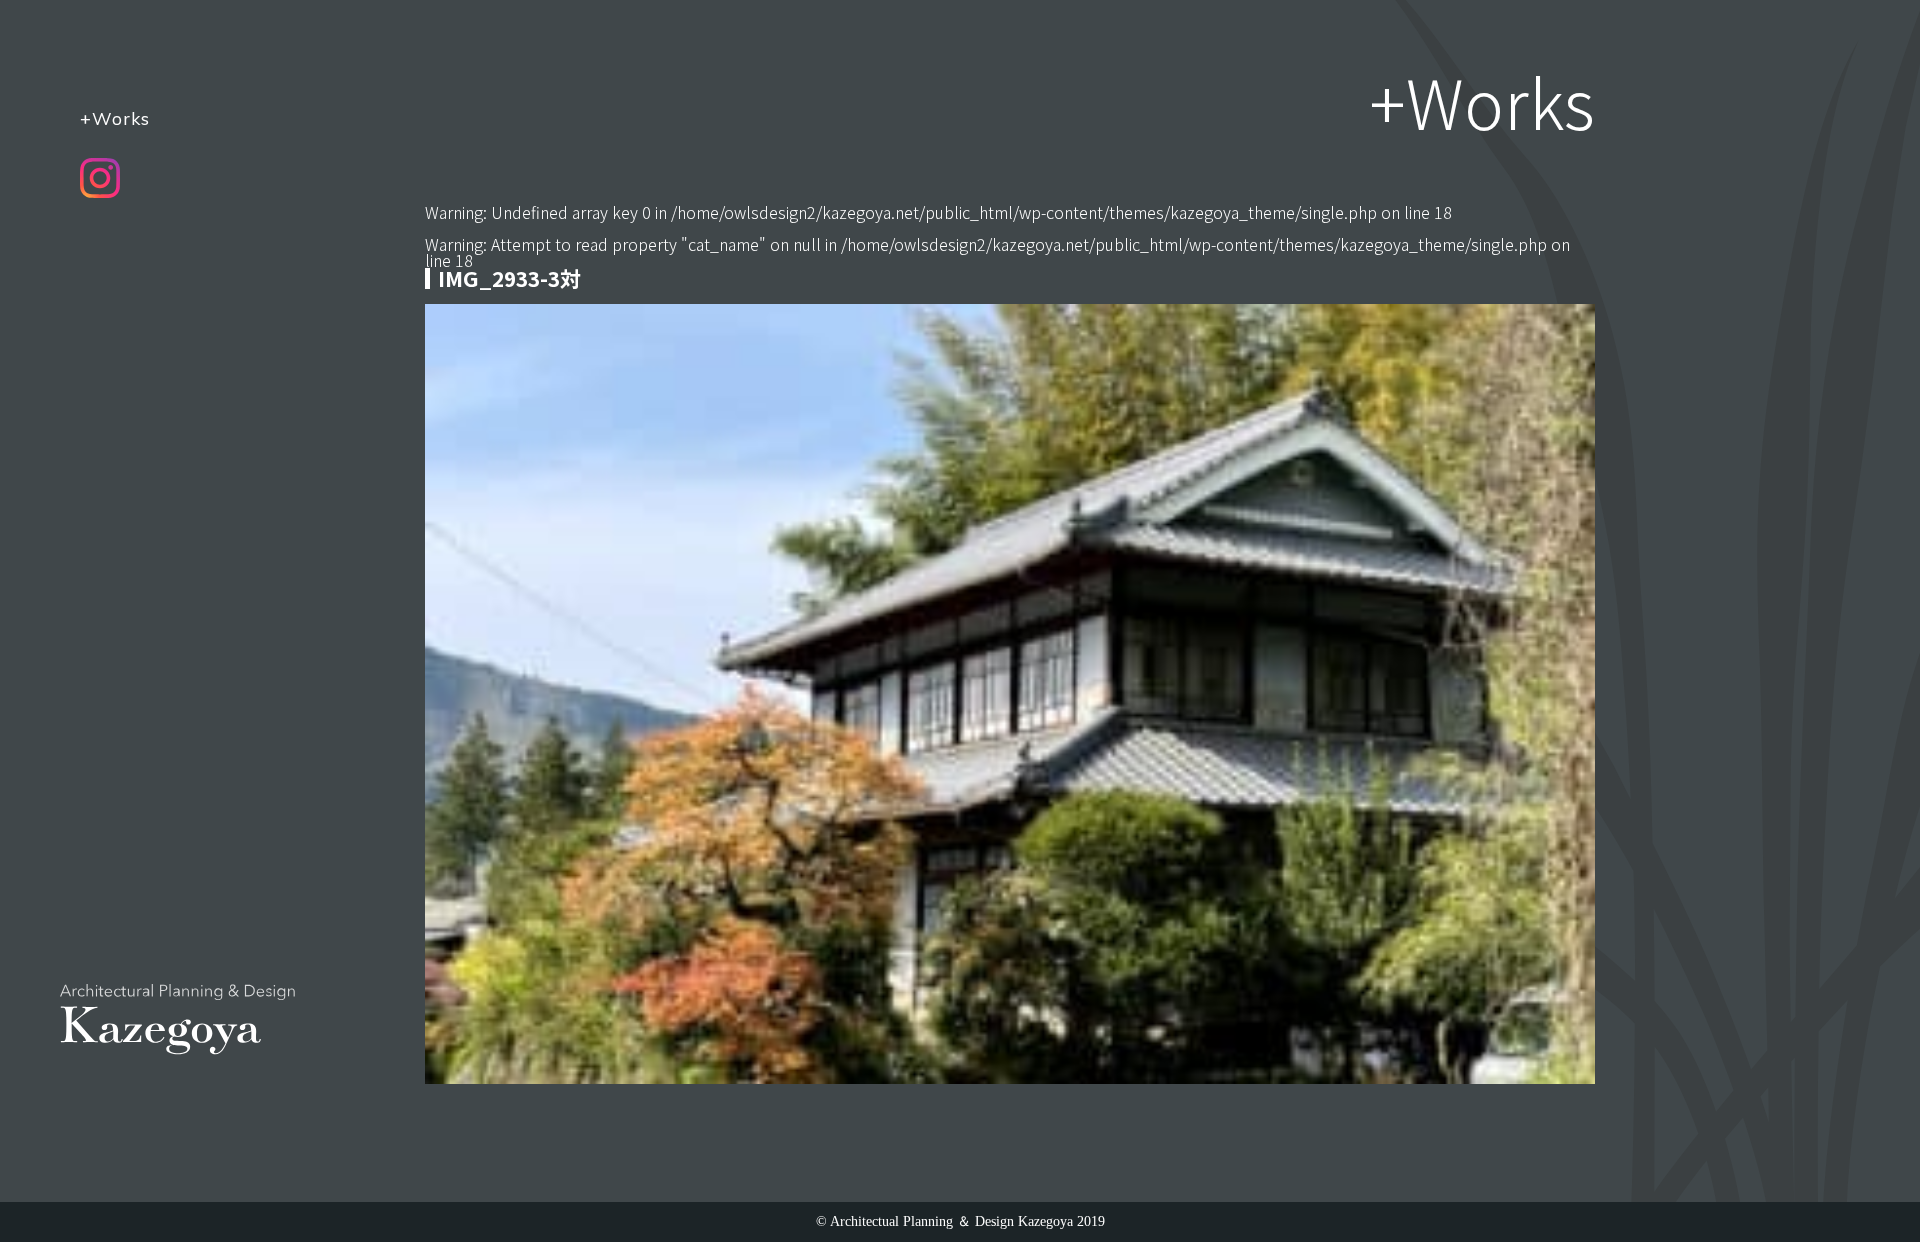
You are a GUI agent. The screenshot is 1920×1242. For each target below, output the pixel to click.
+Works (115, 118)
